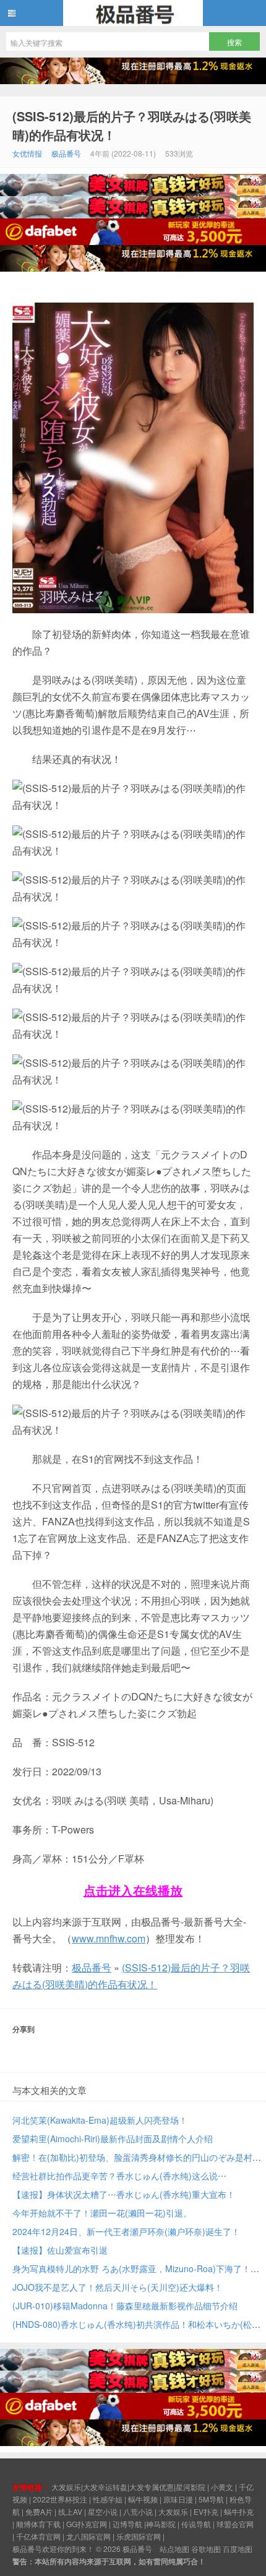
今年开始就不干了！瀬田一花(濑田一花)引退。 (102, 2213)
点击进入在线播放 (133, 1890)
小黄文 (222, 2487)
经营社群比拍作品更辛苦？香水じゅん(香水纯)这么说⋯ (119, 2176)
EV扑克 (206, 2511)
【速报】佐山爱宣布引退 (60, 2250)
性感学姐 (108, 2499)
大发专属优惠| (152, 2487)
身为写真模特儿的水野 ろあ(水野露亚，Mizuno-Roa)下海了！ (131, 2268)
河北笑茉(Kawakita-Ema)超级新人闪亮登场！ (100, 2120)
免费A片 (39, 2511)
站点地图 (174, 2548)
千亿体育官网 (38, 2536)
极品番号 (133, 13)
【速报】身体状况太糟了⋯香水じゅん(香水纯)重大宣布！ (124, 2194)
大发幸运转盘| (106, 2487)
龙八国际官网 (88, 2536)
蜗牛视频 (143, 2499)
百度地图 (238, 2548)
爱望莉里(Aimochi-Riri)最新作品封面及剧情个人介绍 (113, 2139)
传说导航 (196, 2524)
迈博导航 (127, 2524)
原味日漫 (178, 2499)
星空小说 (103, 2511)
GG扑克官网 (87, 2524)
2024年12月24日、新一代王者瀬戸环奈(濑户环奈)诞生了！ (126, 2231)
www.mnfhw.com (109, 1938)
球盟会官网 (235, 2524)
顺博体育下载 (38, 2524)
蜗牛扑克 (239, 2511)
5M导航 (211, 2499)
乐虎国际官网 (139, 2536)
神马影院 (161, 2524)
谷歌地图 (206, 2548)
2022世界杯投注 (60, 2499)
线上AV (70, 2511)
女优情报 (27, 153)
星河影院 (191, 2487)
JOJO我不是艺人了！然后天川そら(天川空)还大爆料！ (118, 2287)
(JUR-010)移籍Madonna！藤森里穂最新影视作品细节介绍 (125, 2306)
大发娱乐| (67, 2487)
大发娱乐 (173, 2511)
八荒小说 (138, 2511)
